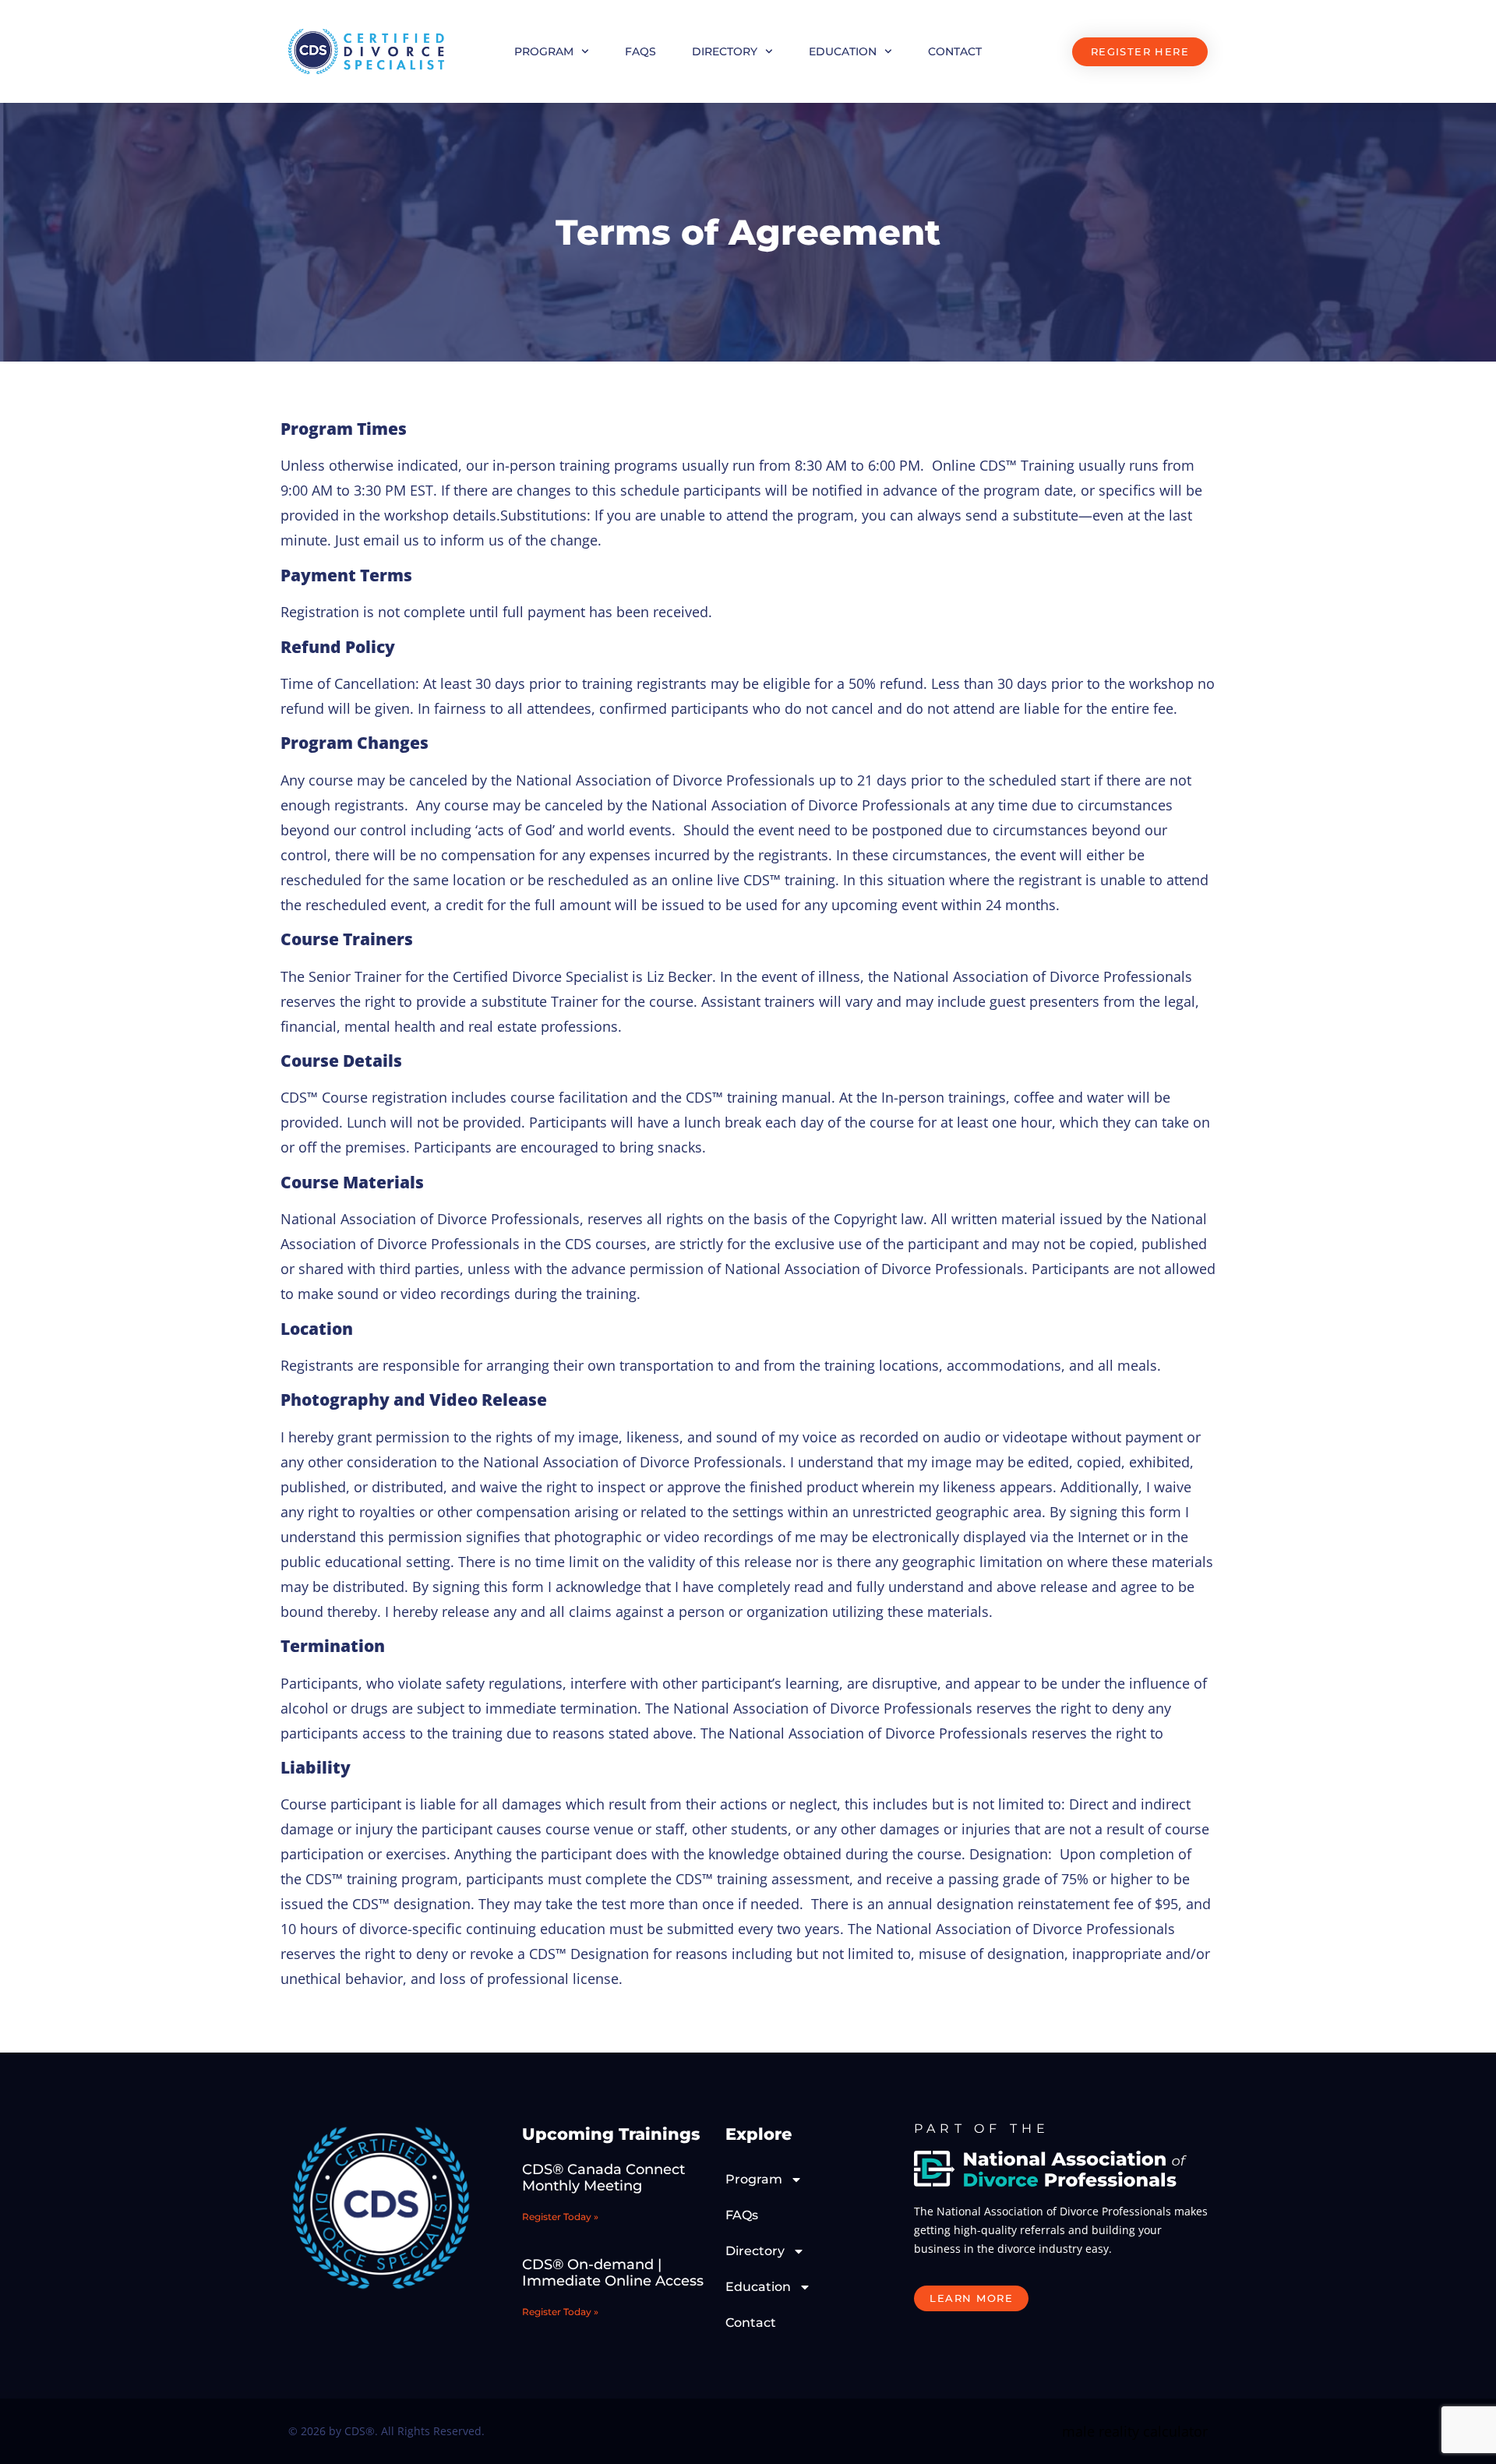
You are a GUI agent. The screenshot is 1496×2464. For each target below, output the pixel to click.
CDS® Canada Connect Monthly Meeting (603, 2178)
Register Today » (560, 2217)
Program (544, 51)
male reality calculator (1135, 2431)
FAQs (640, 51)
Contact (955, 51)
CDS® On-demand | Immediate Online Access (613, 2273)
